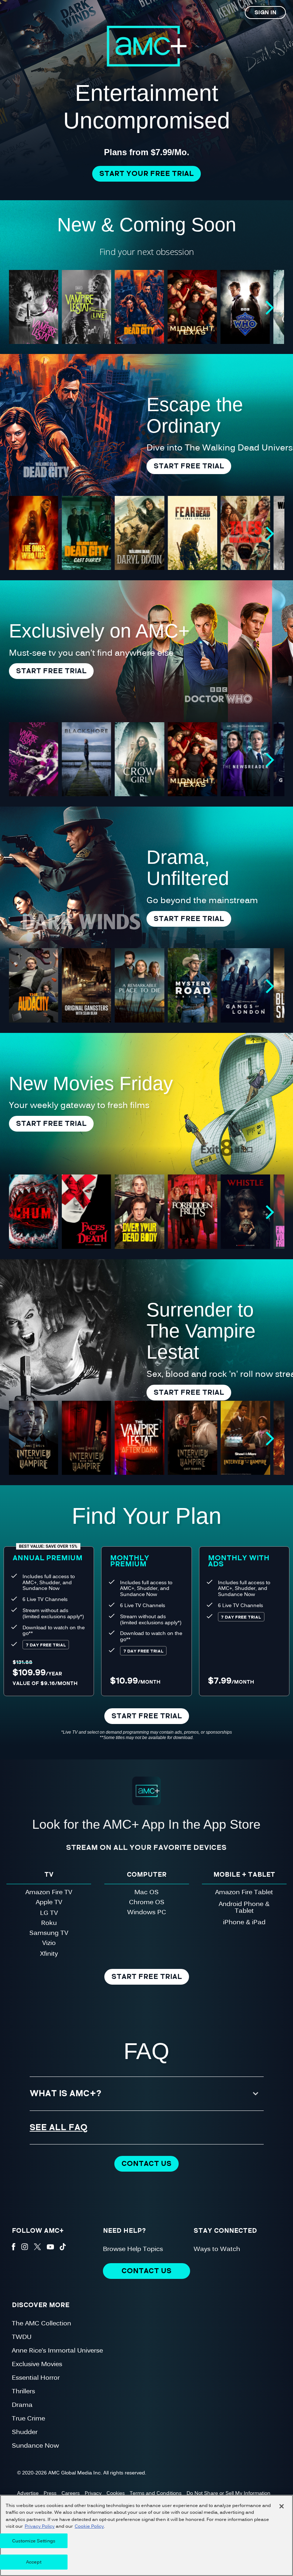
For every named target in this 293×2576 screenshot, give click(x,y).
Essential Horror (36, 2377)
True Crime (28, 2418)
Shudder (25, 2431)
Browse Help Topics (133, 2248)
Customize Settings (34, 2541)
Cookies (116, 2493)
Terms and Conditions (156, 2493)
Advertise (28, 2493)
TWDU (22, 2336)
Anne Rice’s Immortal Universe (57, 2350)
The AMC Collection (41, 2323)
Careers (71, 2493)
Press (50, 2493)
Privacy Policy (40, 2526)
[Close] (282, 2506)
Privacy (93, 2493)
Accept (34, 2562)
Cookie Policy (89, 2526)
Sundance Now (35, 2445)
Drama (22, 2404)
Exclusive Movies (37, 2363)
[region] (146, 2535)
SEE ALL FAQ (59, 2127)
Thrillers (23, 2391)
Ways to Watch (217, 2248)
